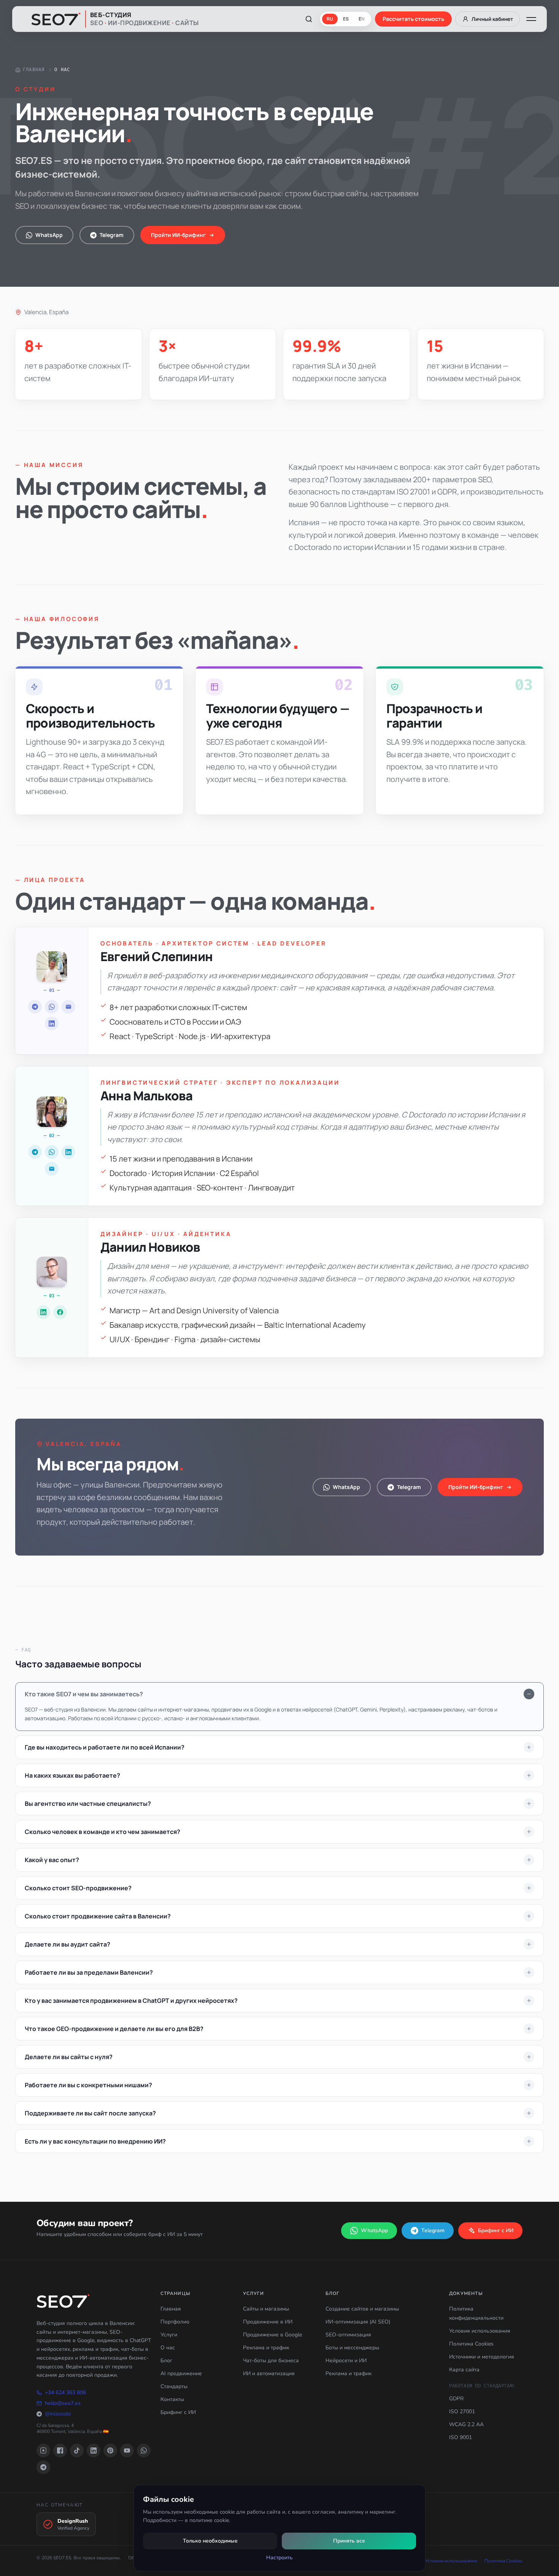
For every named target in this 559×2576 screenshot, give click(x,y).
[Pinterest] (110, 2450)
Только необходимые (210, 2541)
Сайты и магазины (266, 2309)
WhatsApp (49, 235)
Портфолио (175, 2322)
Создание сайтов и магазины (362, 2309)
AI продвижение (181, 2373)
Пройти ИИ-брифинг (178, 235)
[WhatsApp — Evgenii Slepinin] (52, 1007)
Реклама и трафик (266, 2348)
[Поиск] (309, 19)
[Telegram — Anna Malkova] (35, 1152)
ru (330, 19)
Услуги (169, 2335)
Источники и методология (482, 2357)
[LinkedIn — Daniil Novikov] (43, 1312)
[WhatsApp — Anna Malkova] (52, 1152)
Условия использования (480, 2331)
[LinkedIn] (94, 2450)
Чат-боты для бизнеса (271, 2361)
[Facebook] (60, 2450)
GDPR (456, 2399)
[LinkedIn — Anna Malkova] (68, 1152)
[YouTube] (127, 2450)
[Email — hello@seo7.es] (68, 1007)
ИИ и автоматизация (269, 2373)
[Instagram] (43, 2450)
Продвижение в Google (272, 2335)
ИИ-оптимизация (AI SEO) (358, 2322)
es (346, 19)
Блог (166, 2361)
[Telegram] (43, 2467)
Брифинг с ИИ (496, 2230)
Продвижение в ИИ (268, 2322)
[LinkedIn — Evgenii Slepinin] (52, 1023)
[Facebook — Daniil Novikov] (60, 1312)
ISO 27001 (462, 2412)
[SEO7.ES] (63, 2301)
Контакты (172, 2399)
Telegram (112, 235)
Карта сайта (464, 2370)
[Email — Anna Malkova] (52, 1169)
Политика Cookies (471, 2344)
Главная (34, 70)
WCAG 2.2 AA (466, 2424)
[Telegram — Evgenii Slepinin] (35, 1007)
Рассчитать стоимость (413, 19)
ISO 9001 (461, 2437)
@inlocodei (58, 2414)
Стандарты (174, 2386)
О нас (168, 2348)
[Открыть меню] (531, 19)
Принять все (349, 2541)
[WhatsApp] (144, 2450)
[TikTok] (77, 2450)
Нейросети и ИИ (346, 2361)
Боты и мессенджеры (352, 2348)
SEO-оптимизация (348, 2335)
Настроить (279, 2558)
